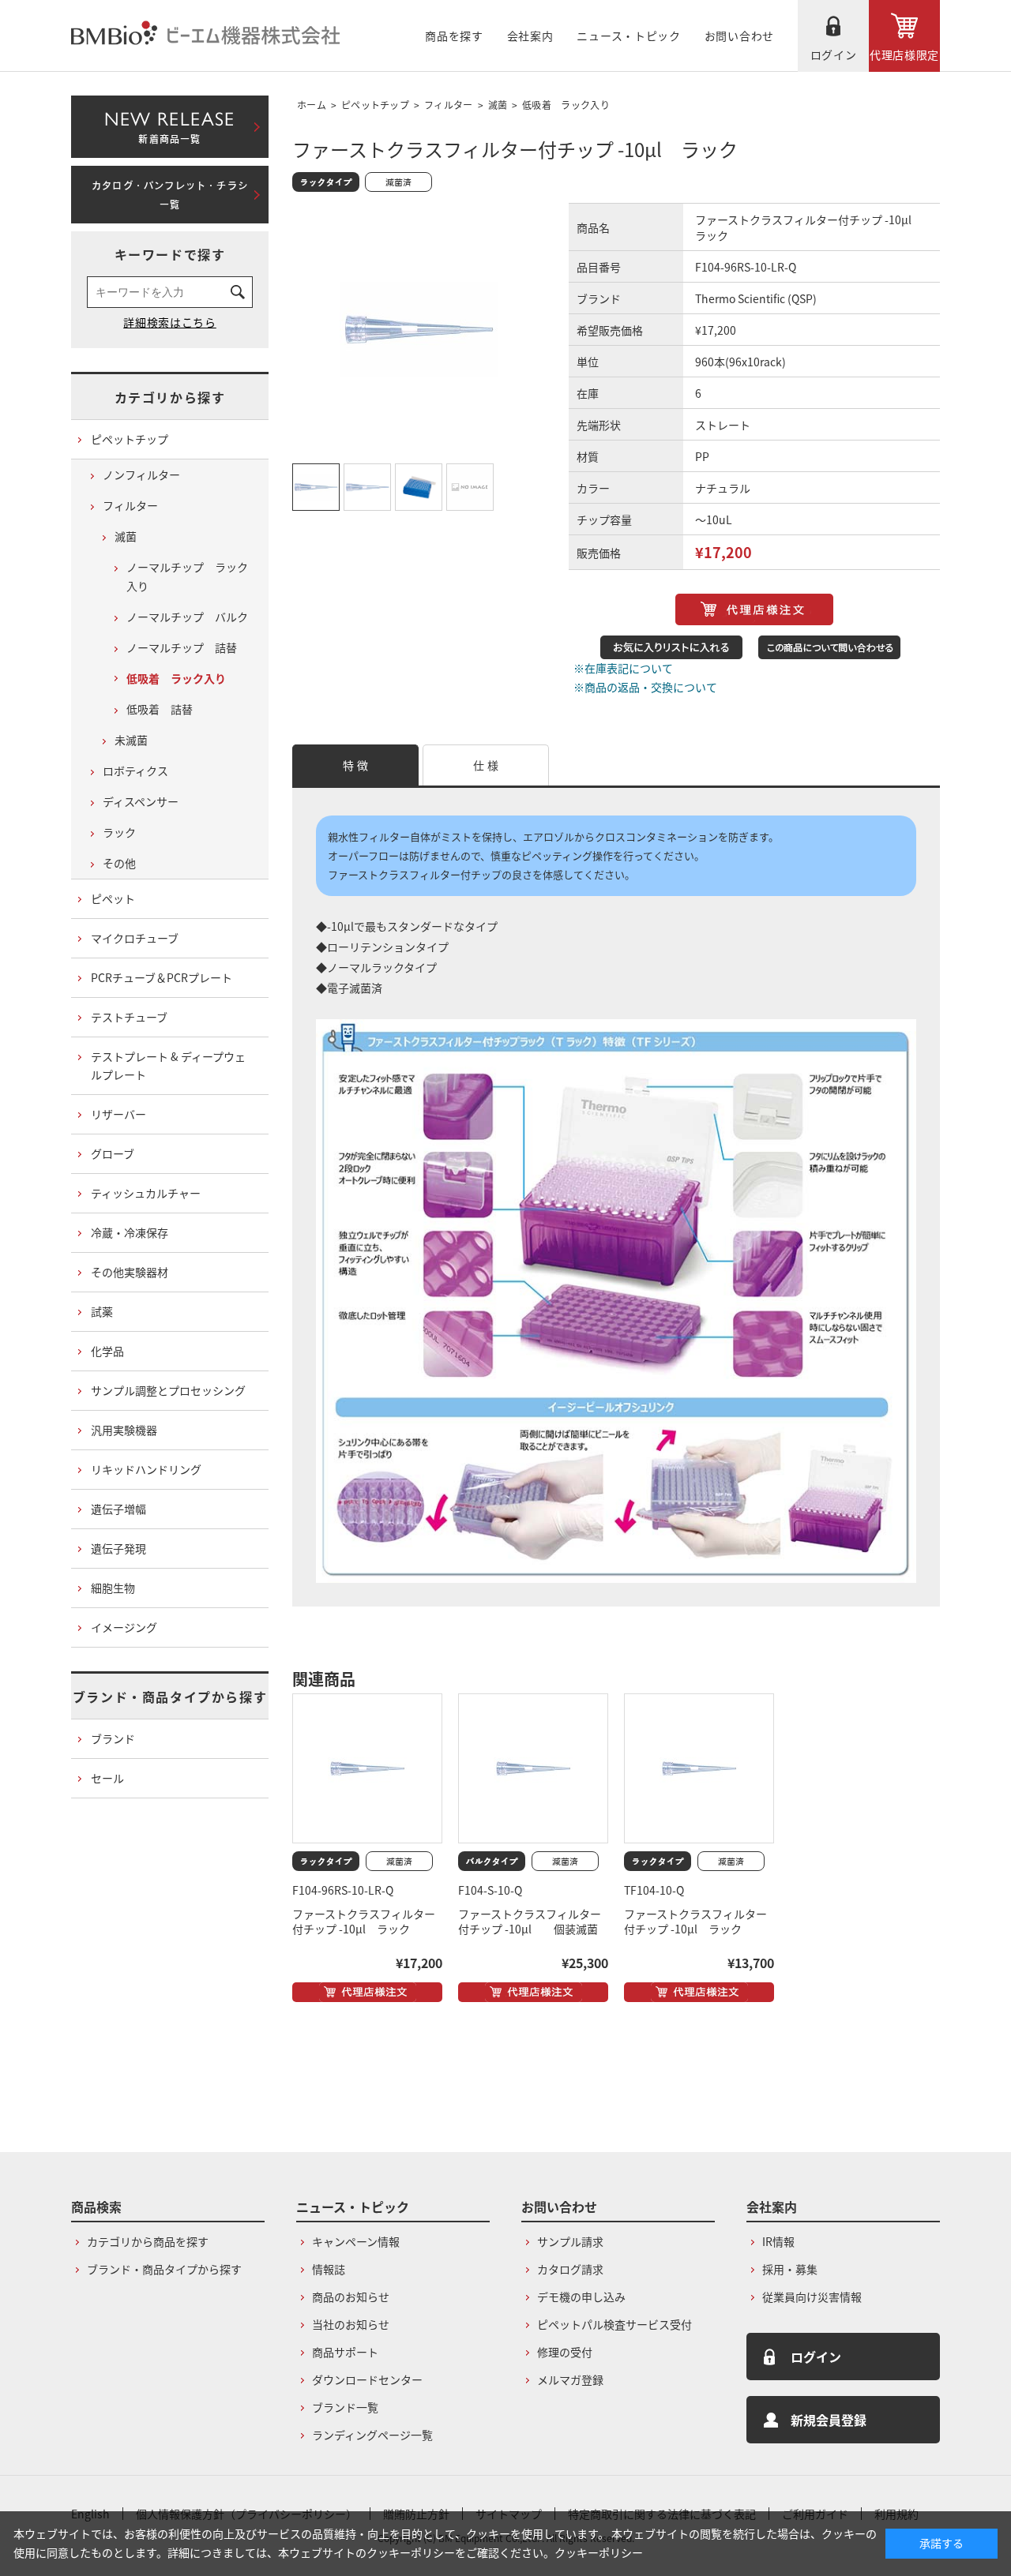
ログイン (834, 54)
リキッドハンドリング (146, 1469)
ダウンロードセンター (367, 2379)
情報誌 (329, 2269)
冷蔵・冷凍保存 (130, 1232)
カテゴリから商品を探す (148, 2241)
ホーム (312, 105)
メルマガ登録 (570, 2379)
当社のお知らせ (351, 2324)
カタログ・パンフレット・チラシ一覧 (170, 195)
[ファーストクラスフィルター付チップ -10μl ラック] (367, 1768)
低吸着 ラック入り (566, 105)
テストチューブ (129, 1017)
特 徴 (355, 765)
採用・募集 (790, 2269)
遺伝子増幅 (118, 1509)
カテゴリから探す (170, 397)
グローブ (113, 1153)
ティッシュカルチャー (146, 1193)
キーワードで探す (170, 254)
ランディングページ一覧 (372, 2435)
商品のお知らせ (351, 2297)
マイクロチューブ (135, 938)
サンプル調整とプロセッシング (168, 1390)
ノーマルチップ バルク (187, 617)
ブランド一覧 (345, 2407)
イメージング (124, 1627)
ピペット (113, 898)
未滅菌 (131, 740)
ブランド (113, 1738)
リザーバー (118, 1114)
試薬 (102, 1311)
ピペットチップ (375, 105)
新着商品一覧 (169, 124)
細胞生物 (113, 1588)
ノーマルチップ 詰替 (182, 647)
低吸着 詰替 (160, 709)
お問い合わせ (739, 36)
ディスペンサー (141, 801)
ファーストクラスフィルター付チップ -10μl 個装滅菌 (530, 1922)
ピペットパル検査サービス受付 (614, 2324)
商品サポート (345, 2352)
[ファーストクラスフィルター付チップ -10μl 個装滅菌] (533, 1768)
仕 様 (486, 765)
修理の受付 (565, 2352)
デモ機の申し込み (581, 2297)
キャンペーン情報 (356, 2241)
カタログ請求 (570, 2269)
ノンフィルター (141, 474)
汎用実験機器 (124, 1430)
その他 (119, 863)
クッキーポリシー (599, 2552)
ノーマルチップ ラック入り (187, 576)
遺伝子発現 (118, 1548)
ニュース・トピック (628, 36)
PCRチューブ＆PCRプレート (162, 977)
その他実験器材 (130, 1272)
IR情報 (778, 2241)
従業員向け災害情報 (812, 2297)
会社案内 (530, 36)
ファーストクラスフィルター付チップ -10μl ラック (364, 1922)
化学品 (107, 1351)
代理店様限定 (904, 54)
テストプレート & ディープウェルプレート (168, 1066)
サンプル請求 (570, 2241)
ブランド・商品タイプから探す (170, 1697)
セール (107, 1778)
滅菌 (498, 105)
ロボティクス (135, 771)
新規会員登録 (829, 2420)
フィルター (449, 105)
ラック (119, 832)
